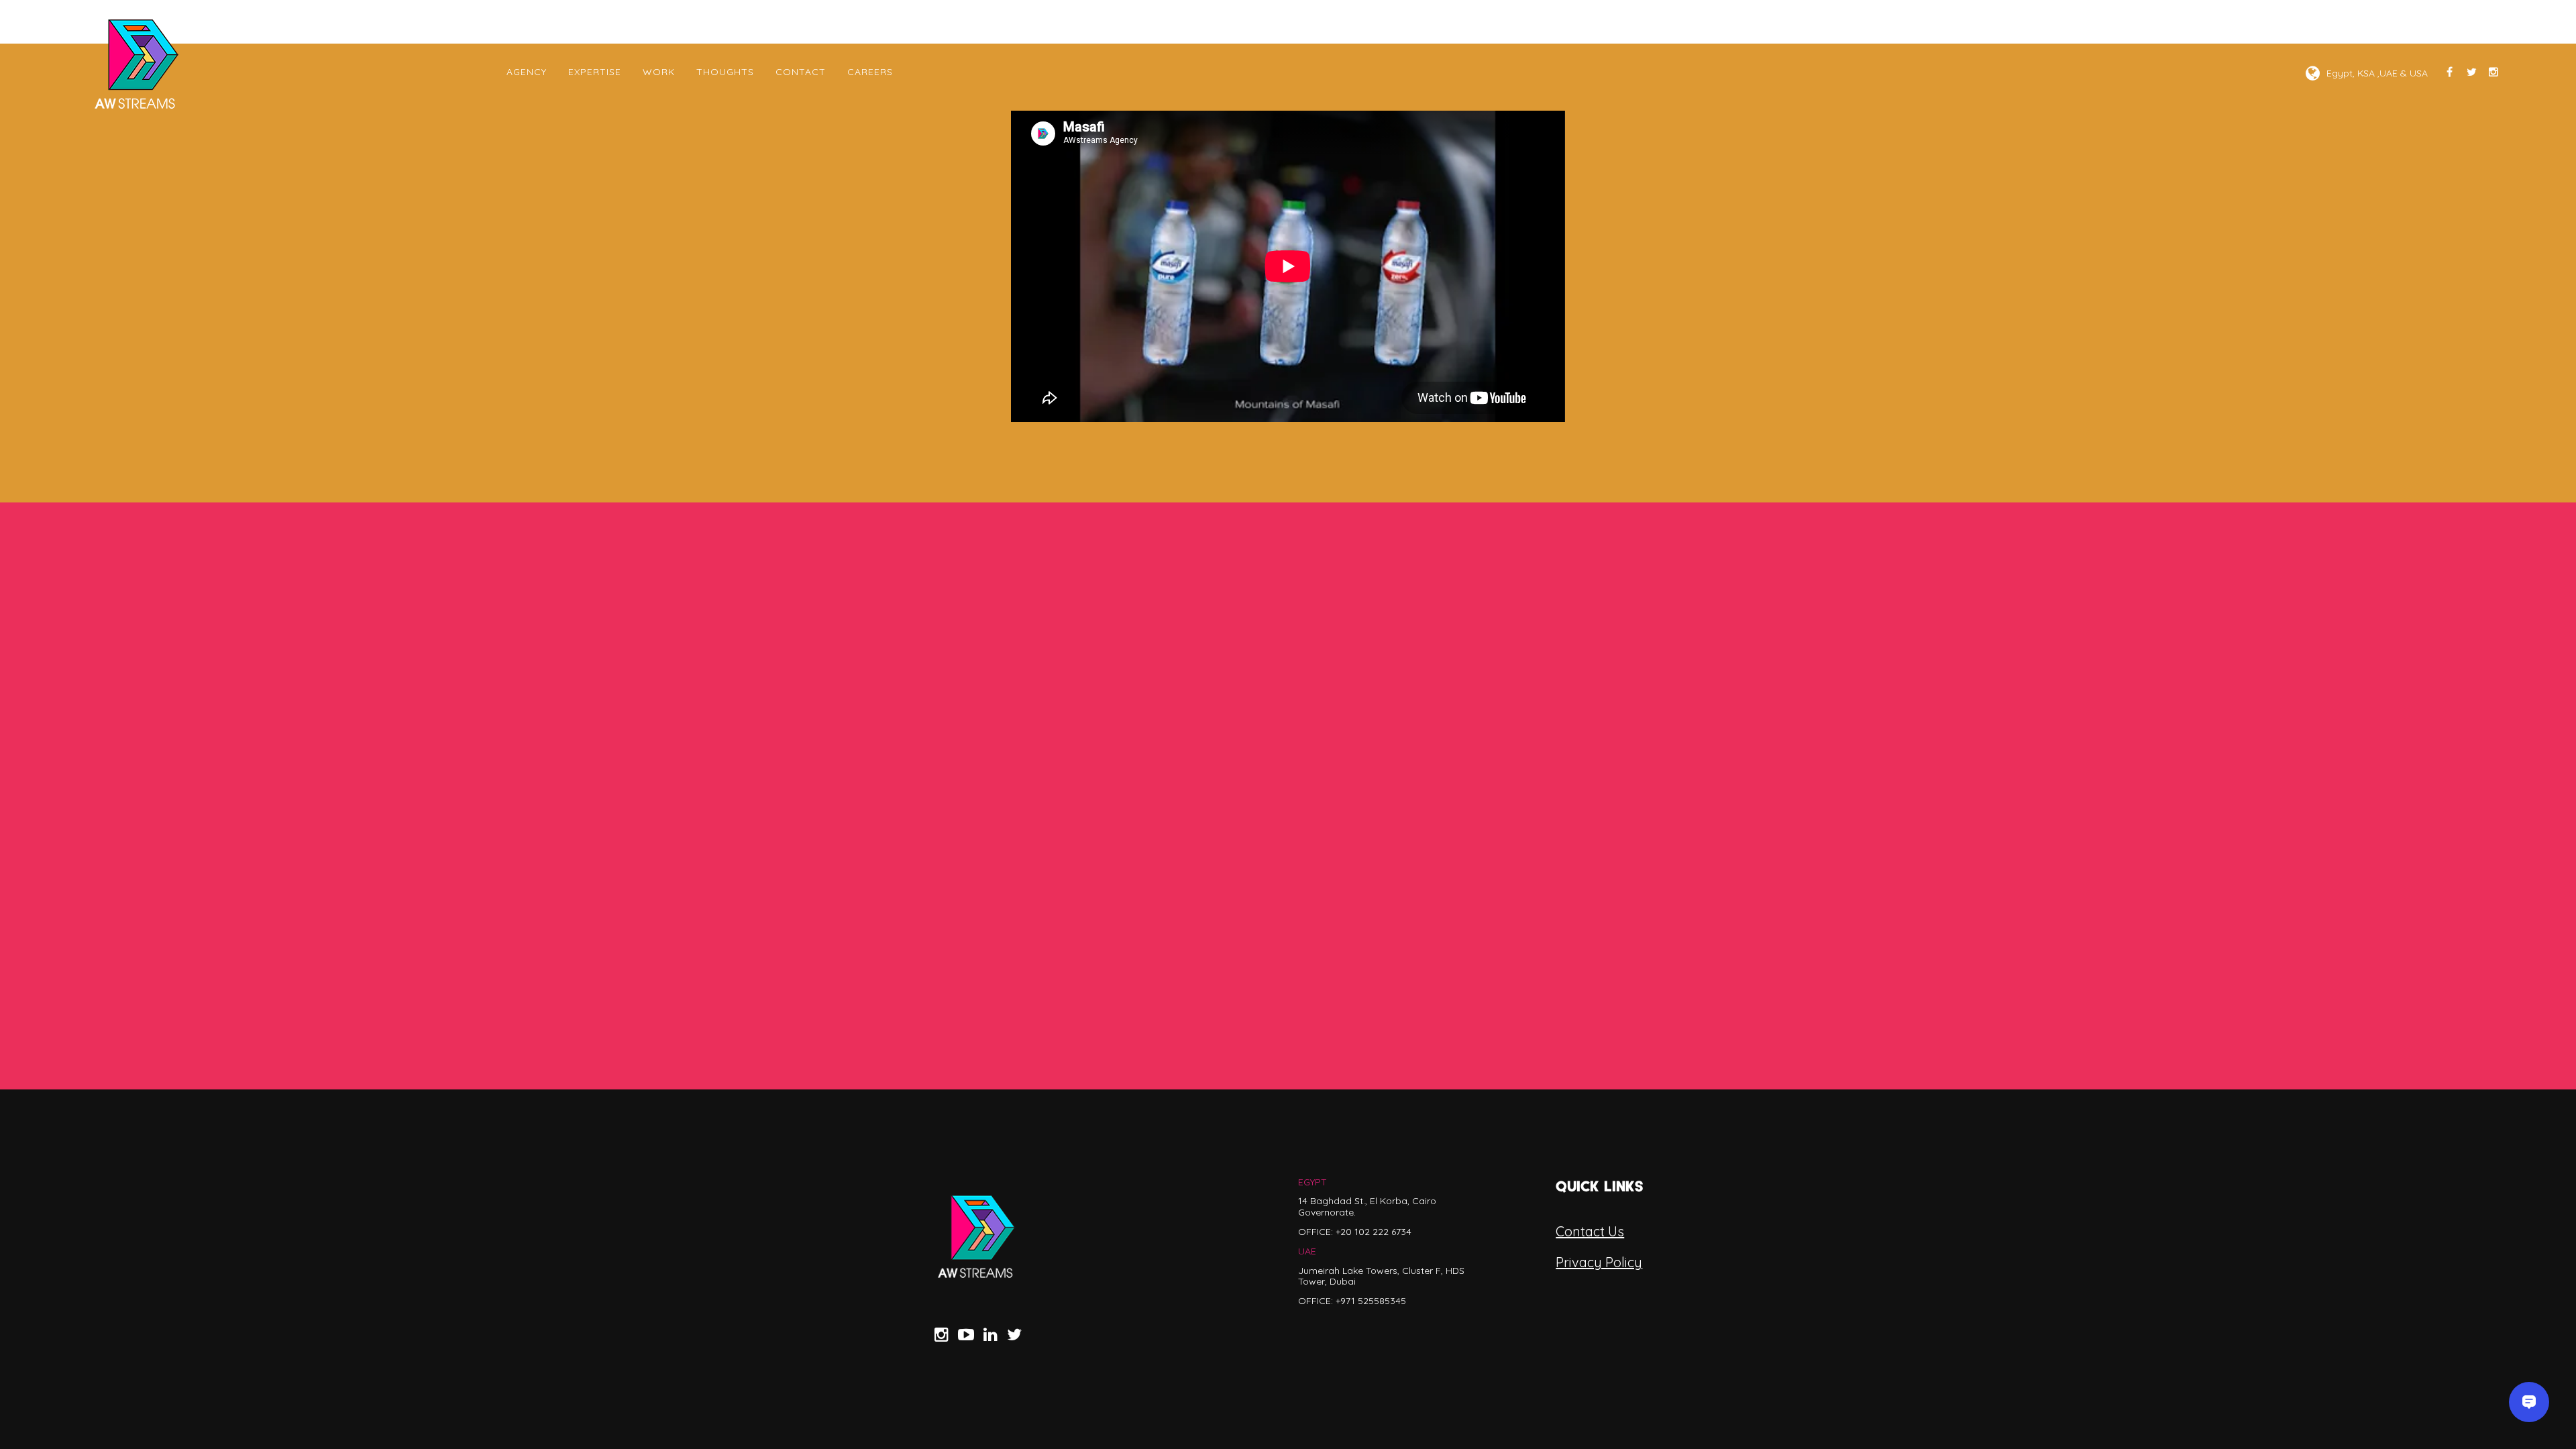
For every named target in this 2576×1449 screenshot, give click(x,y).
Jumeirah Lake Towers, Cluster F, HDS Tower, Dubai (1381, 1276)
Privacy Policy (1599, 1262)
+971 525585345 (1371, 1301)
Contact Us (1590, 1231)
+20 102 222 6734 (1374, 1232)
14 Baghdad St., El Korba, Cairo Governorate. (1367, 1206)
